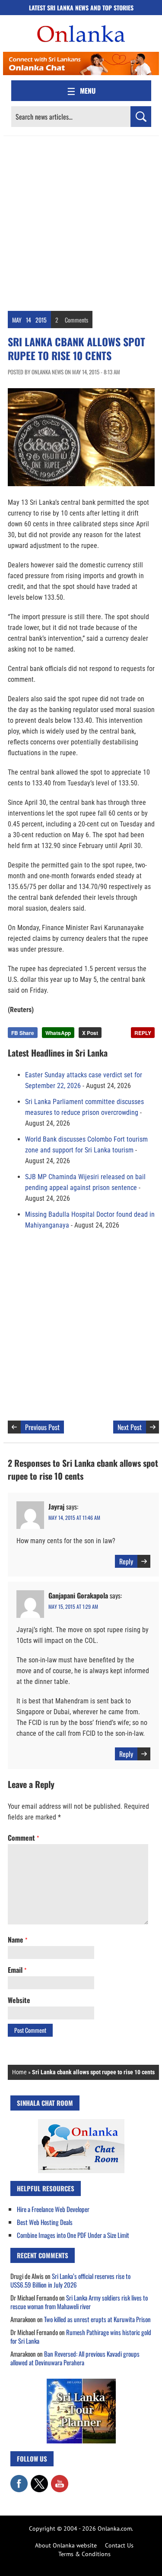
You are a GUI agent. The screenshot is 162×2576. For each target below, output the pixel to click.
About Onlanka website (66, 2545)
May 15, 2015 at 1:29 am (73, 1606)
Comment (23, 1838)
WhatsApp (58, 1033)
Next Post (130, 1427)
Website (19, 2000)
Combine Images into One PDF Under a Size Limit (73, 2235)
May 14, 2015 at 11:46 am (74, 1517)
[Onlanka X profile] (39, 2479)
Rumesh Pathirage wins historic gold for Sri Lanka (81, 2336)
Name (17, 1940)
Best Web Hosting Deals (45, 2222)
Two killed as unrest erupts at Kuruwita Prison (97, 2319)
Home (19, 2072)
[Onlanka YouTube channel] (60, 2479)
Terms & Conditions (84, 2554)
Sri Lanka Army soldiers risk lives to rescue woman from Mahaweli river (79, 2302)
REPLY (143, 1033)
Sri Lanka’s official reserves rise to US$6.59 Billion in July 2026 (70, 2280)
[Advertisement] (81, 221)
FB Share (23, 1033)
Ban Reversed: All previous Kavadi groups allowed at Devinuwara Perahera (75, 2358)
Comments (76, 320)
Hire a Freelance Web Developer (53, 2209)
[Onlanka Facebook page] (19, 2479)
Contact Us (119, 2545)
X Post (90, 1033)
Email (17, 1970)
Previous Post (42, 1427)
